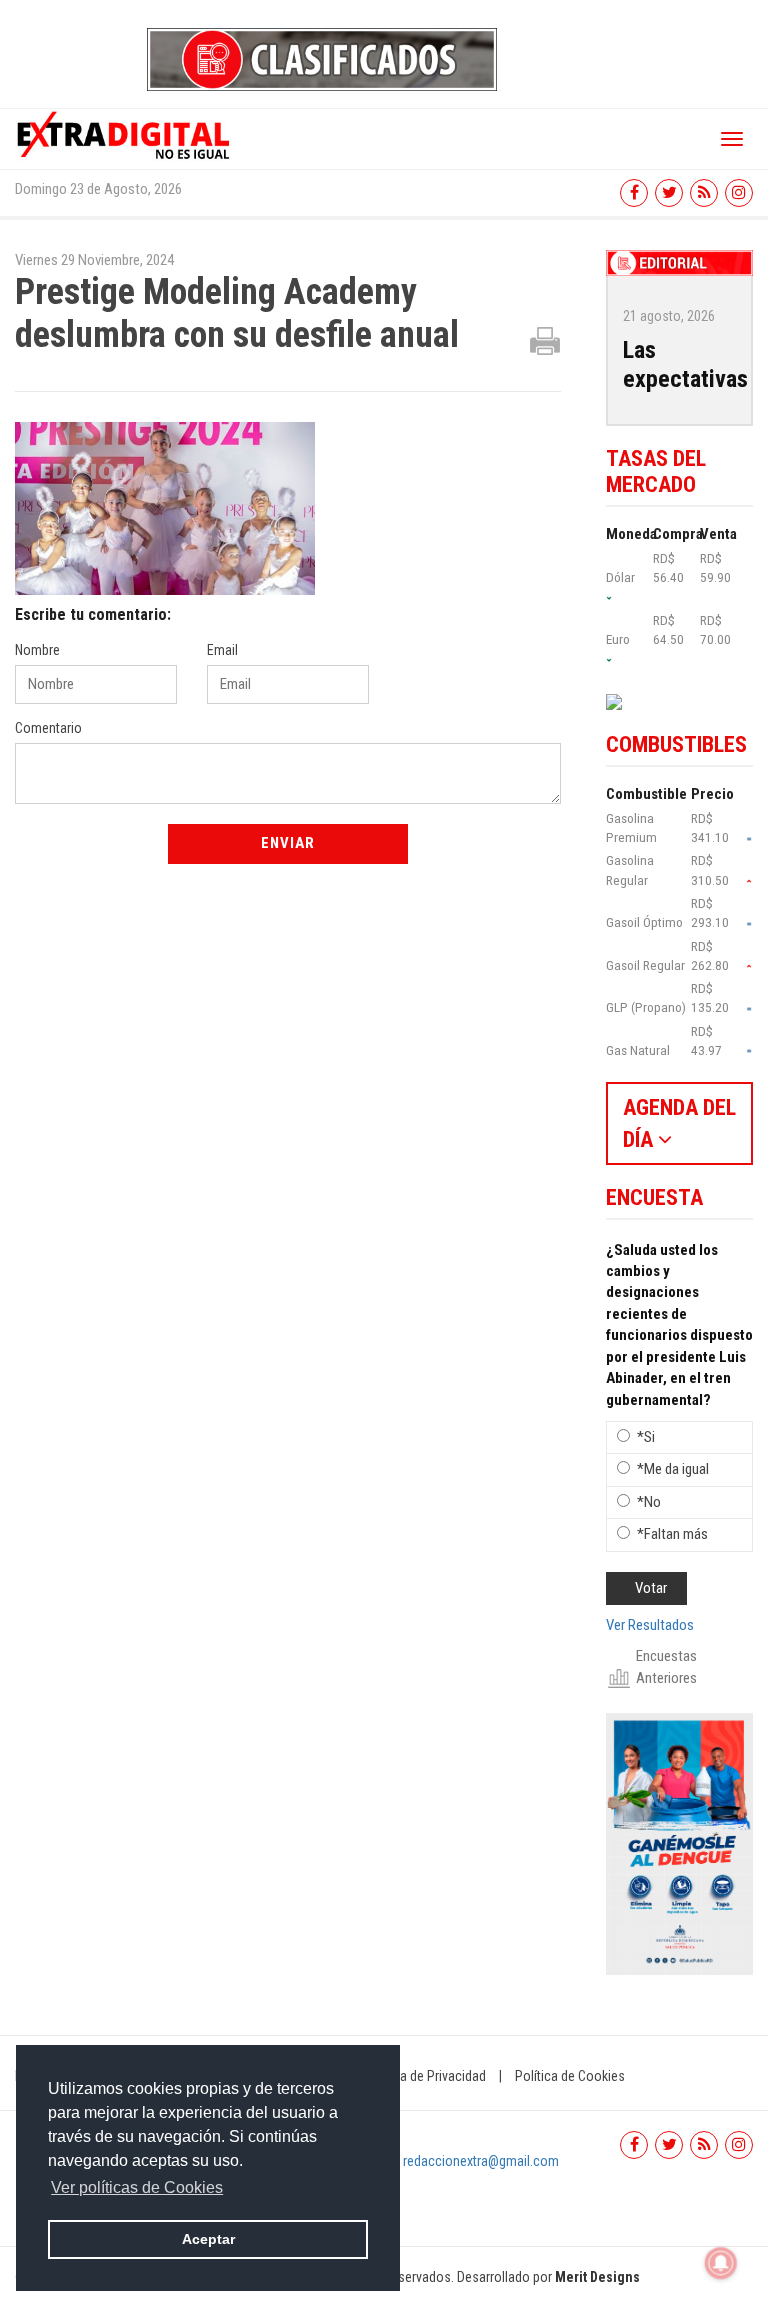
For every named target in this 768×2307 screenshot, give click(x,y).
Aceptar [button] (208, 2239)
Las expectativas (685, 364)
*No (649, 1502)
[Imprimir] (545, 340)
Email (222, 650)
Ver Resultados (650, 1625)
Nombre (37, 650)
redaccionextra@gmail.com (481, 2161)
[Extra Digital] (125, 134)
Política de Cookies (570, 2076)
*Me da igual (673, 1469)
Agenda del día (679, 1123)
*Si (646, 1437)
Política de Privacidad (425, 2076)
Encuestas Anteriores (666, 1666)
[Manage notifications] (721, 2263)
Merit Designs (597, 2277)
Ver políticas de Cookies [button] (137, 2187)
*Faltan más (672, 1534)
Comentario (48, 728)
